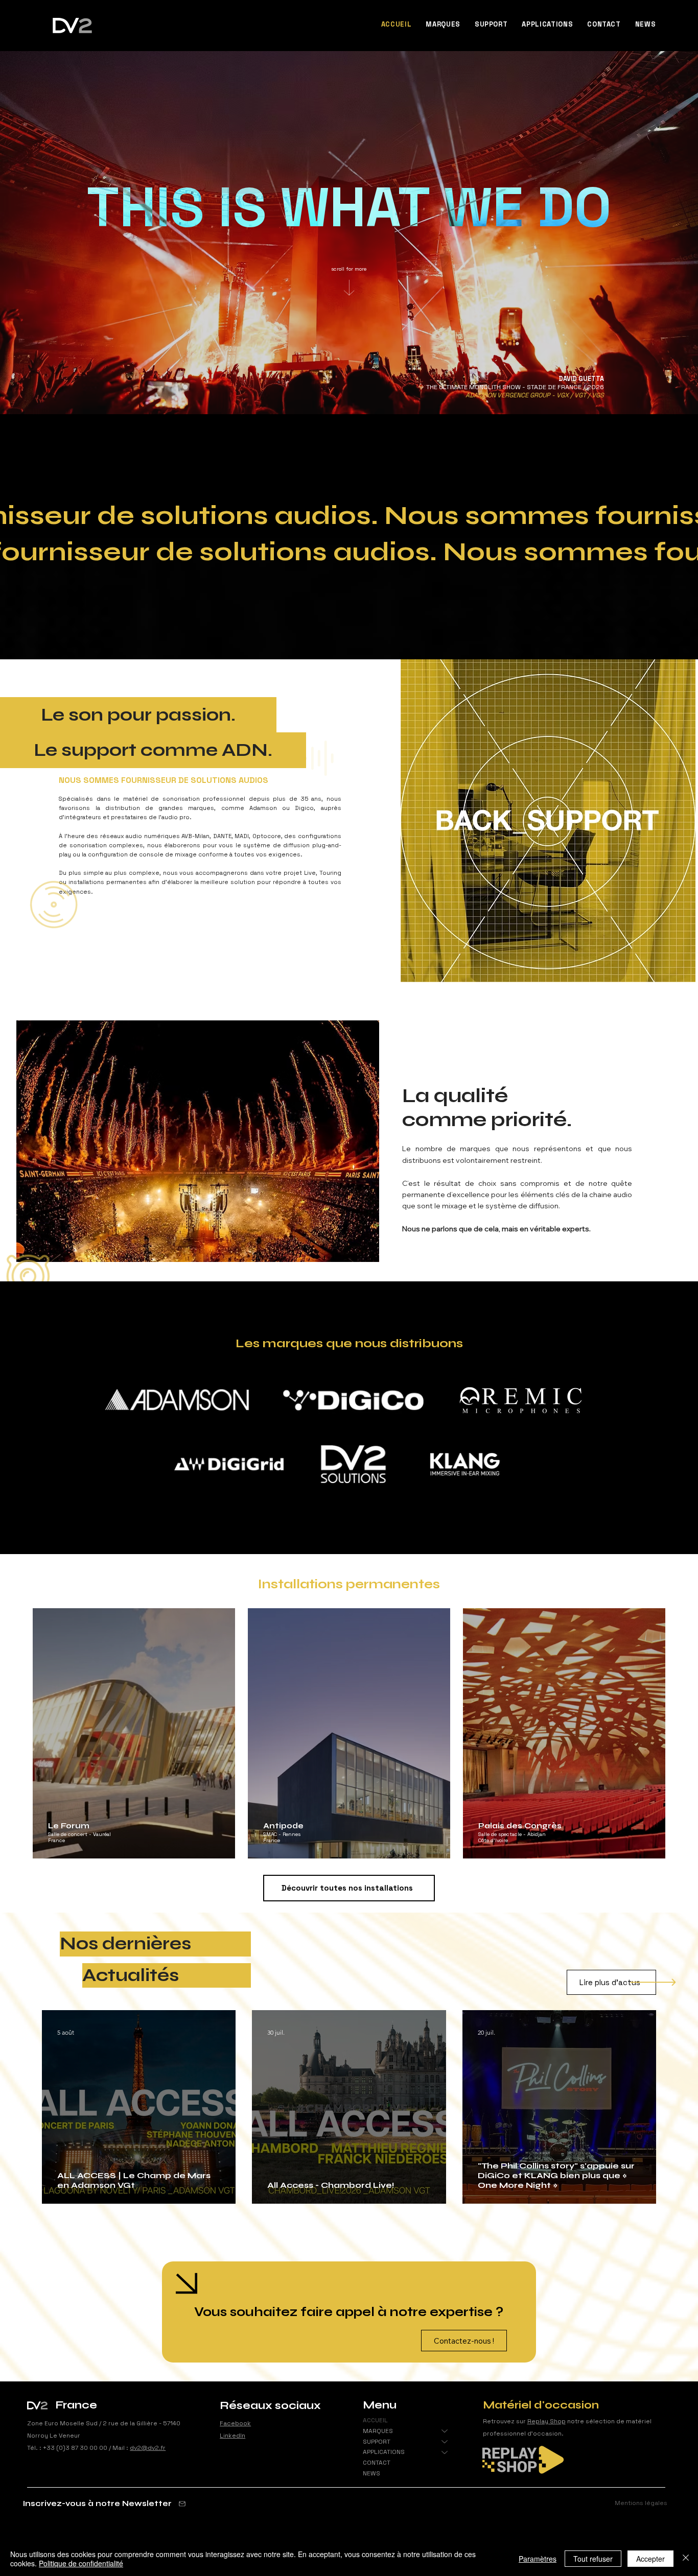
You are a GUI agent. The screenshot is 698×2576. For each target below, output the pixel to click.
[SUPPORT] (445, 2442)
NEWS (371, 2473)
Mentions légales (641, 2503)
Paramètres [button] (538, 2559)
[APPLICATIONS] (445, 2452)
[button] (443, 24)
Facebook (235, 2423)
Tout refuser (593, 2559)
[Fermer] (686, 2559)
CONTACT (377, 2463)
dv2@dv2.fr (148, 2448)
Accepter (650, 2559)
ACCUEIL (375, 2420)
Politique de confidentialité (81, 2563)
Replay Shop (546, 2421)
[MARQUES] (445, 2431)
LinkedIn (232, 2436)
